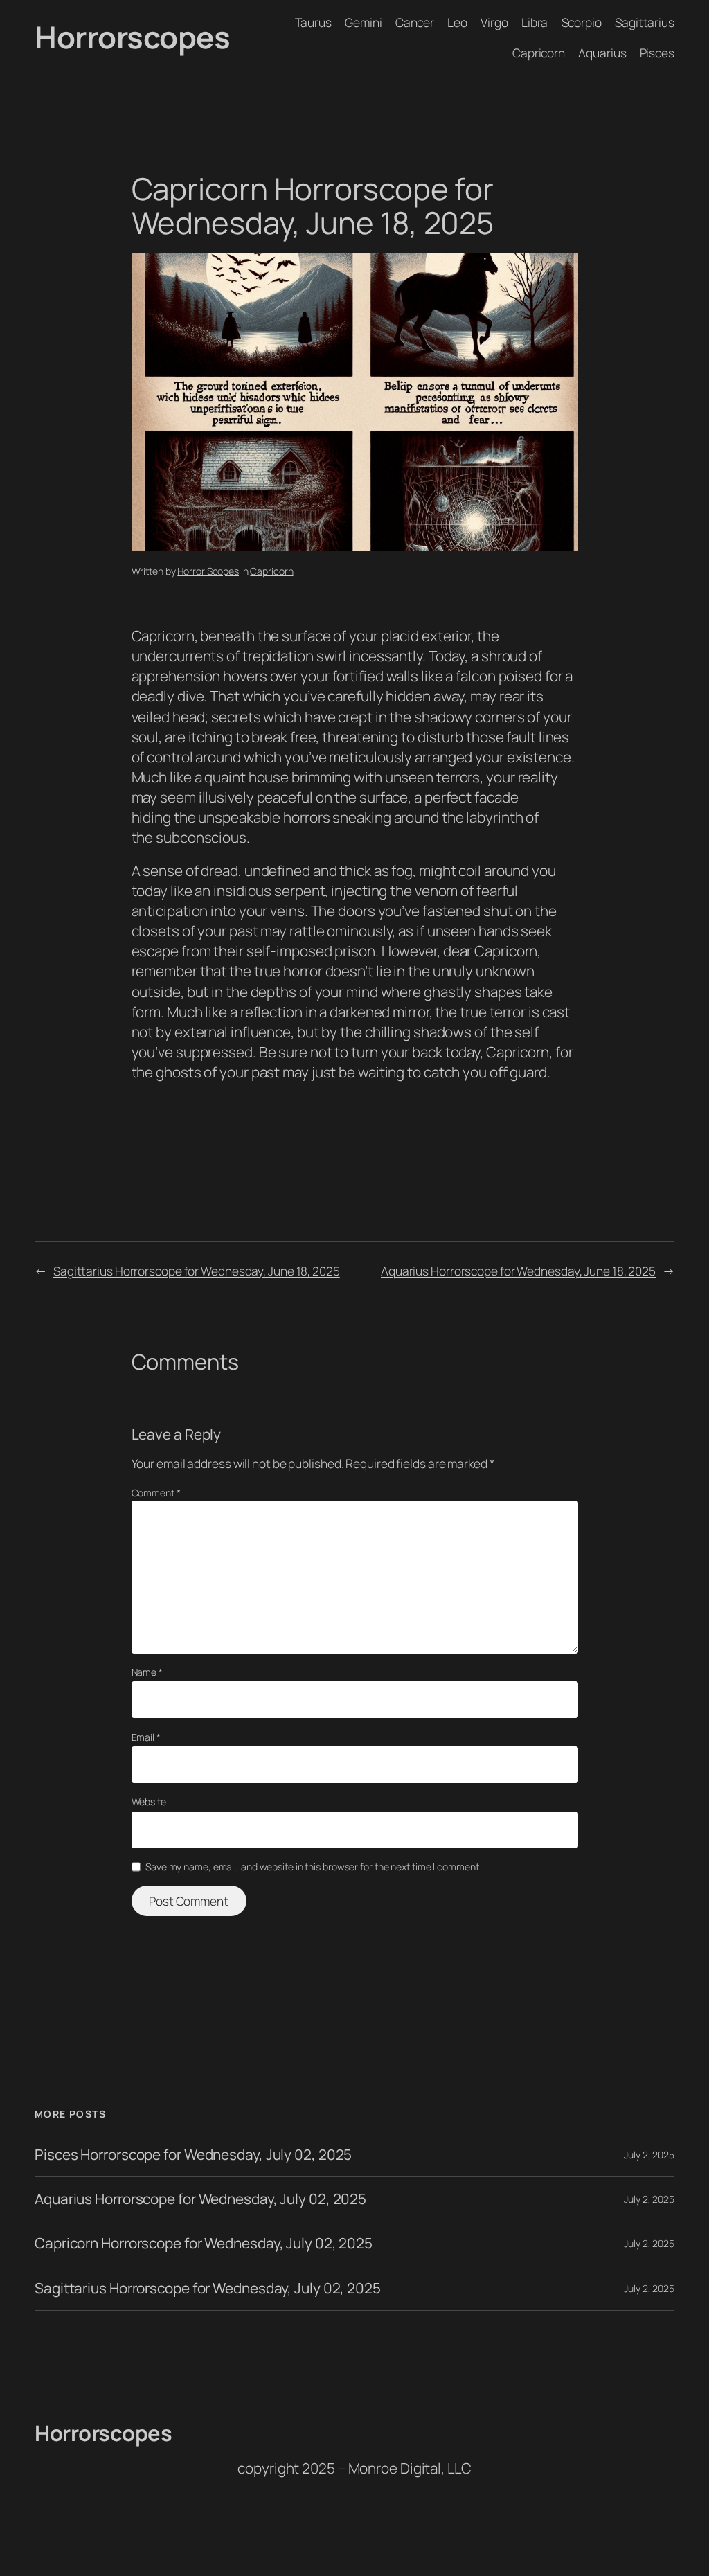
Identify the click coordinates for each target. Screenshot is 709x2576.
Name (147, 1672)
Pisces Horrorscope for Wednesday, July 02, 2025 (193, 2155)
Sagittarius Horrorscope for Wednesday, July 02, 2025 (208, 2288)
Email (146, 1737)
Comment (156, 1493)
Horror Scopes (208, 571)
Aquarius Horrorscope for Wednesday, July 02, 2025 (200, 2199)
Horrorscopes (132, 37)
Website (149, 1801)
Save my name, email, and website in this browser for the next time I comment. (313, 1867)
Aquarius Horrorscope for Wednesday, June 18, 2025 (518, 1271)
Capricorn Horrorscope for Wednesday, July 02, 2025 (204, 2243)
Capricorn (271, 571)
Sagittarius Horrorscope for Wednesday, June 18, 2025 (197, 1271)
